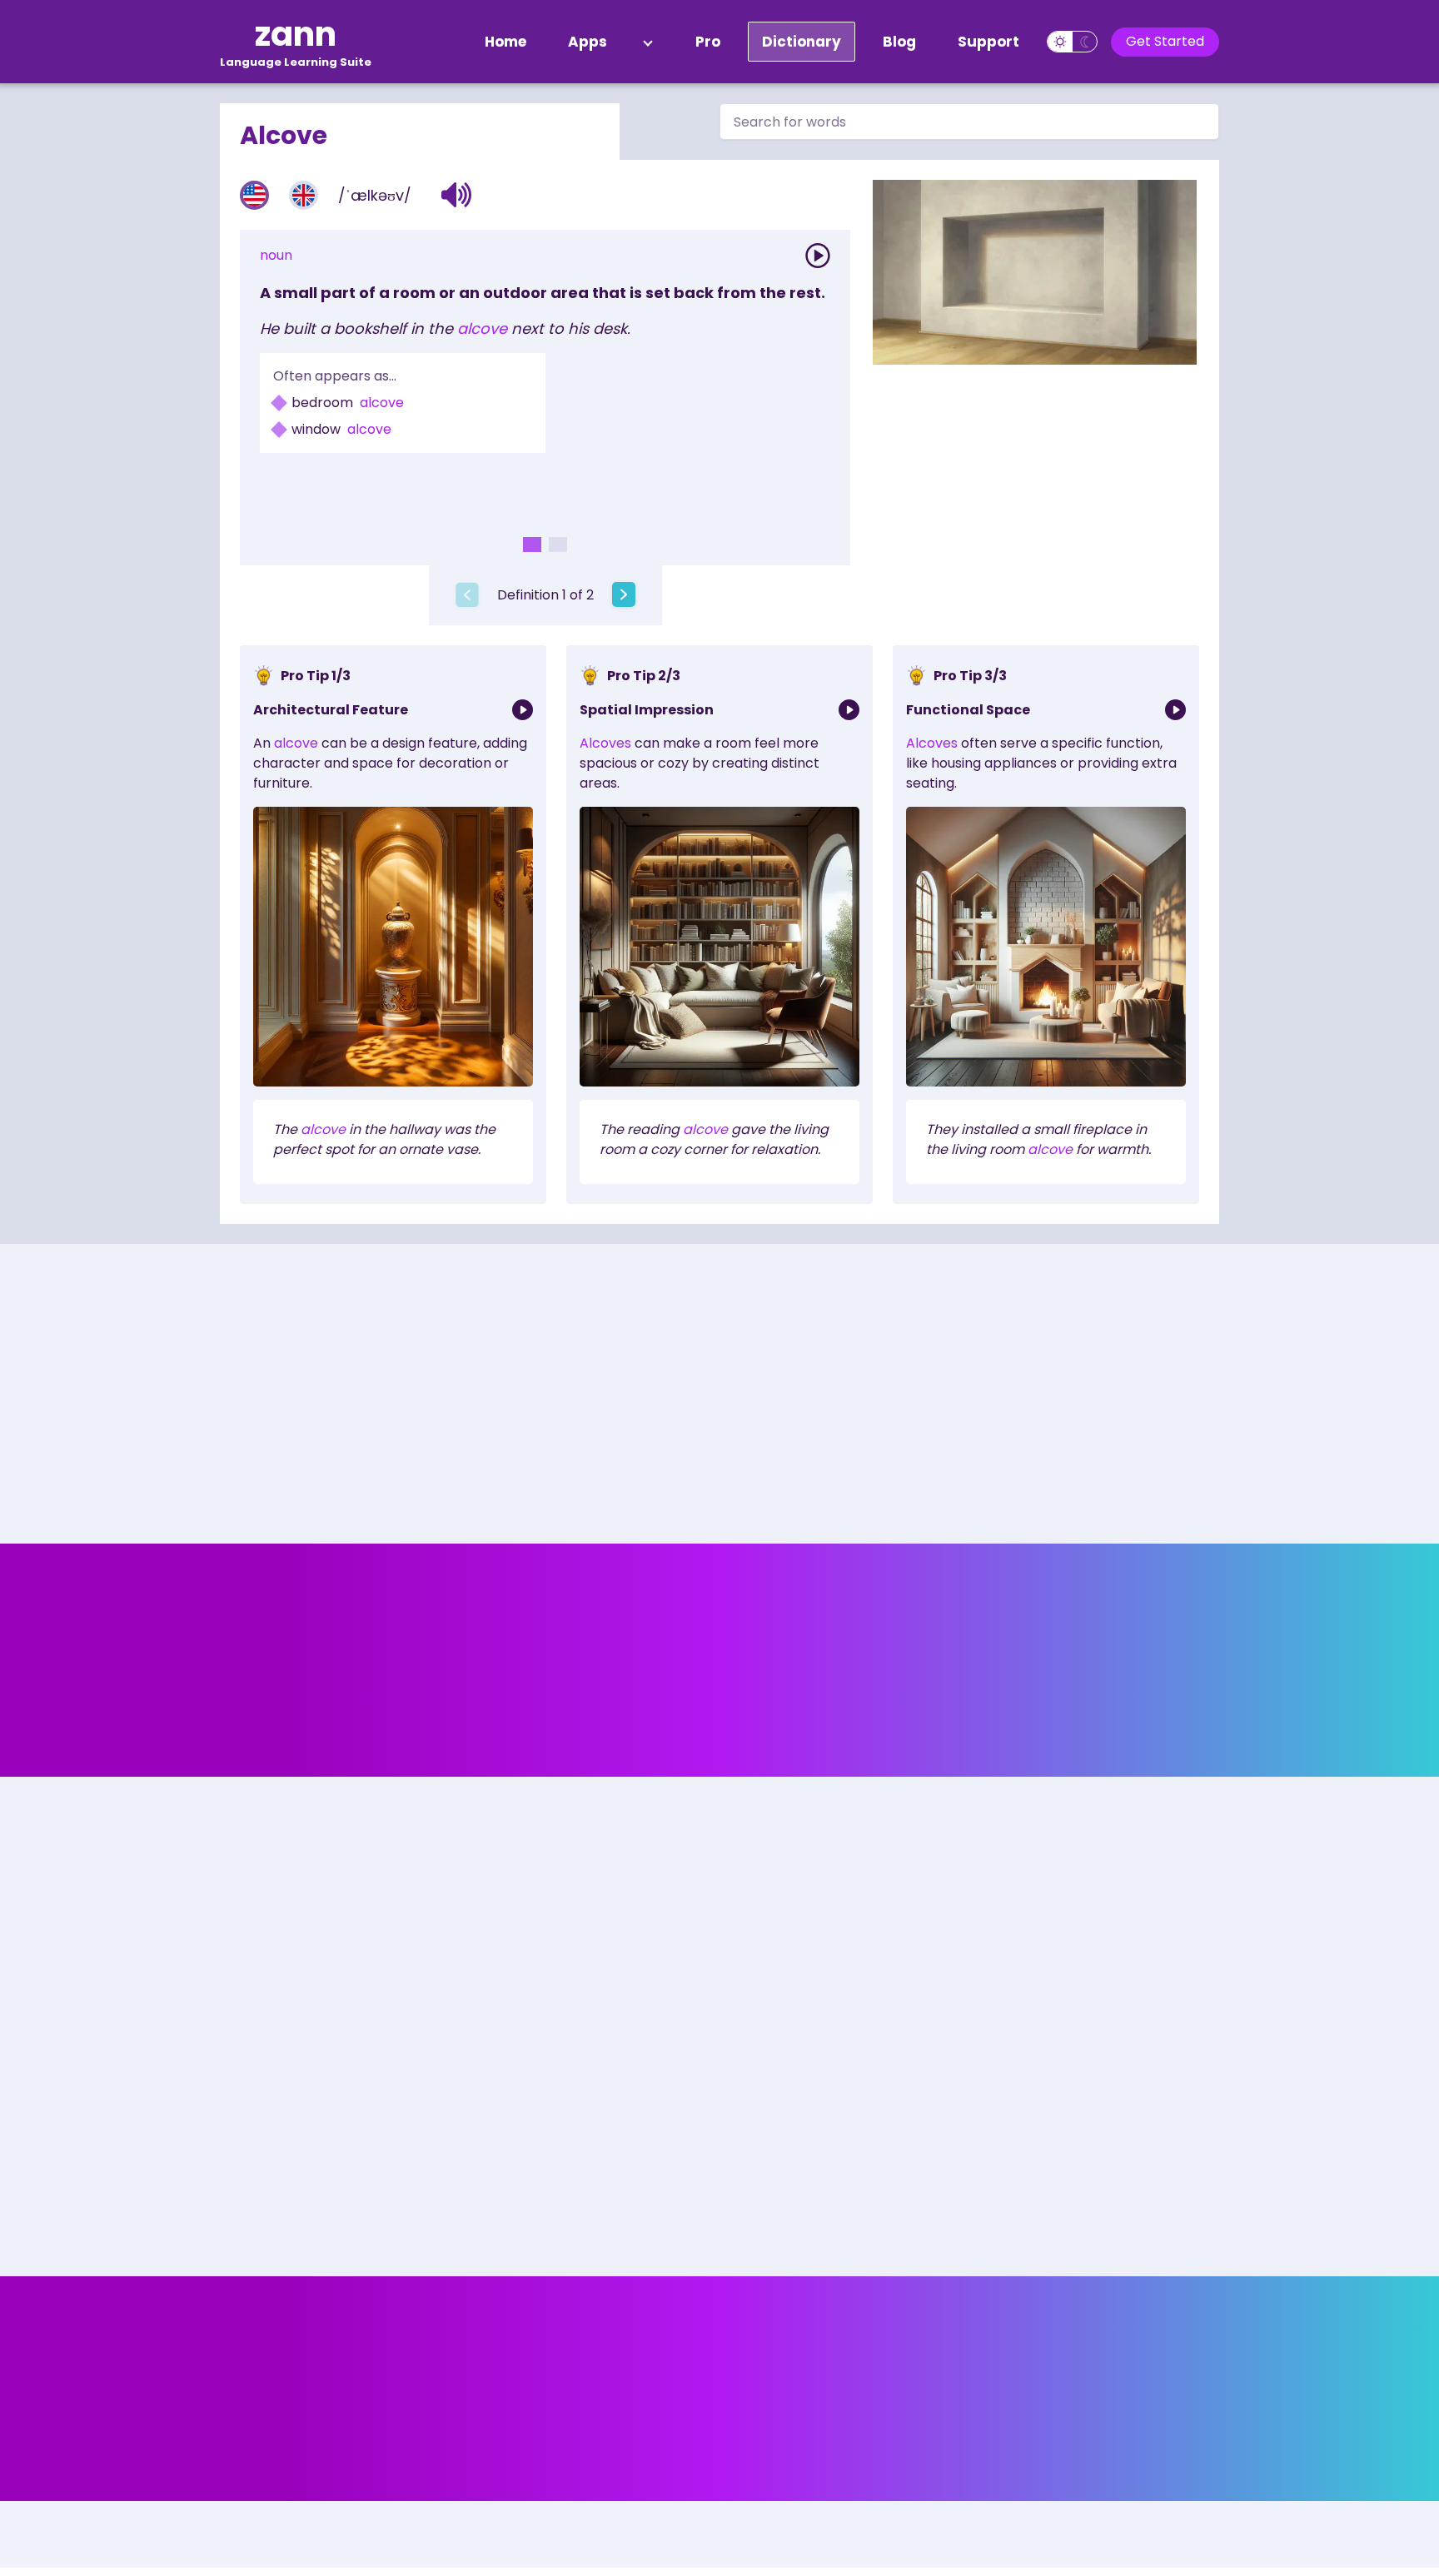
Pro (708, 42)
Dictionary (802, 42)
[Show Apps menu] (648, 42)
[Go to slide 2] (558, 545)
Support (988, 42)
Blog (899, 42)
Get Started (1165, 41)
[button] (457, 195)
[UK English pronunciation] (304, 195)
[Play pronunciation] (818, 256)
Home (505, 42)
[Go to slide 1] (532, 545)
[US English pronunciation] (254, 195)
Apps (588, 42)
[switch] (1072, 42)
